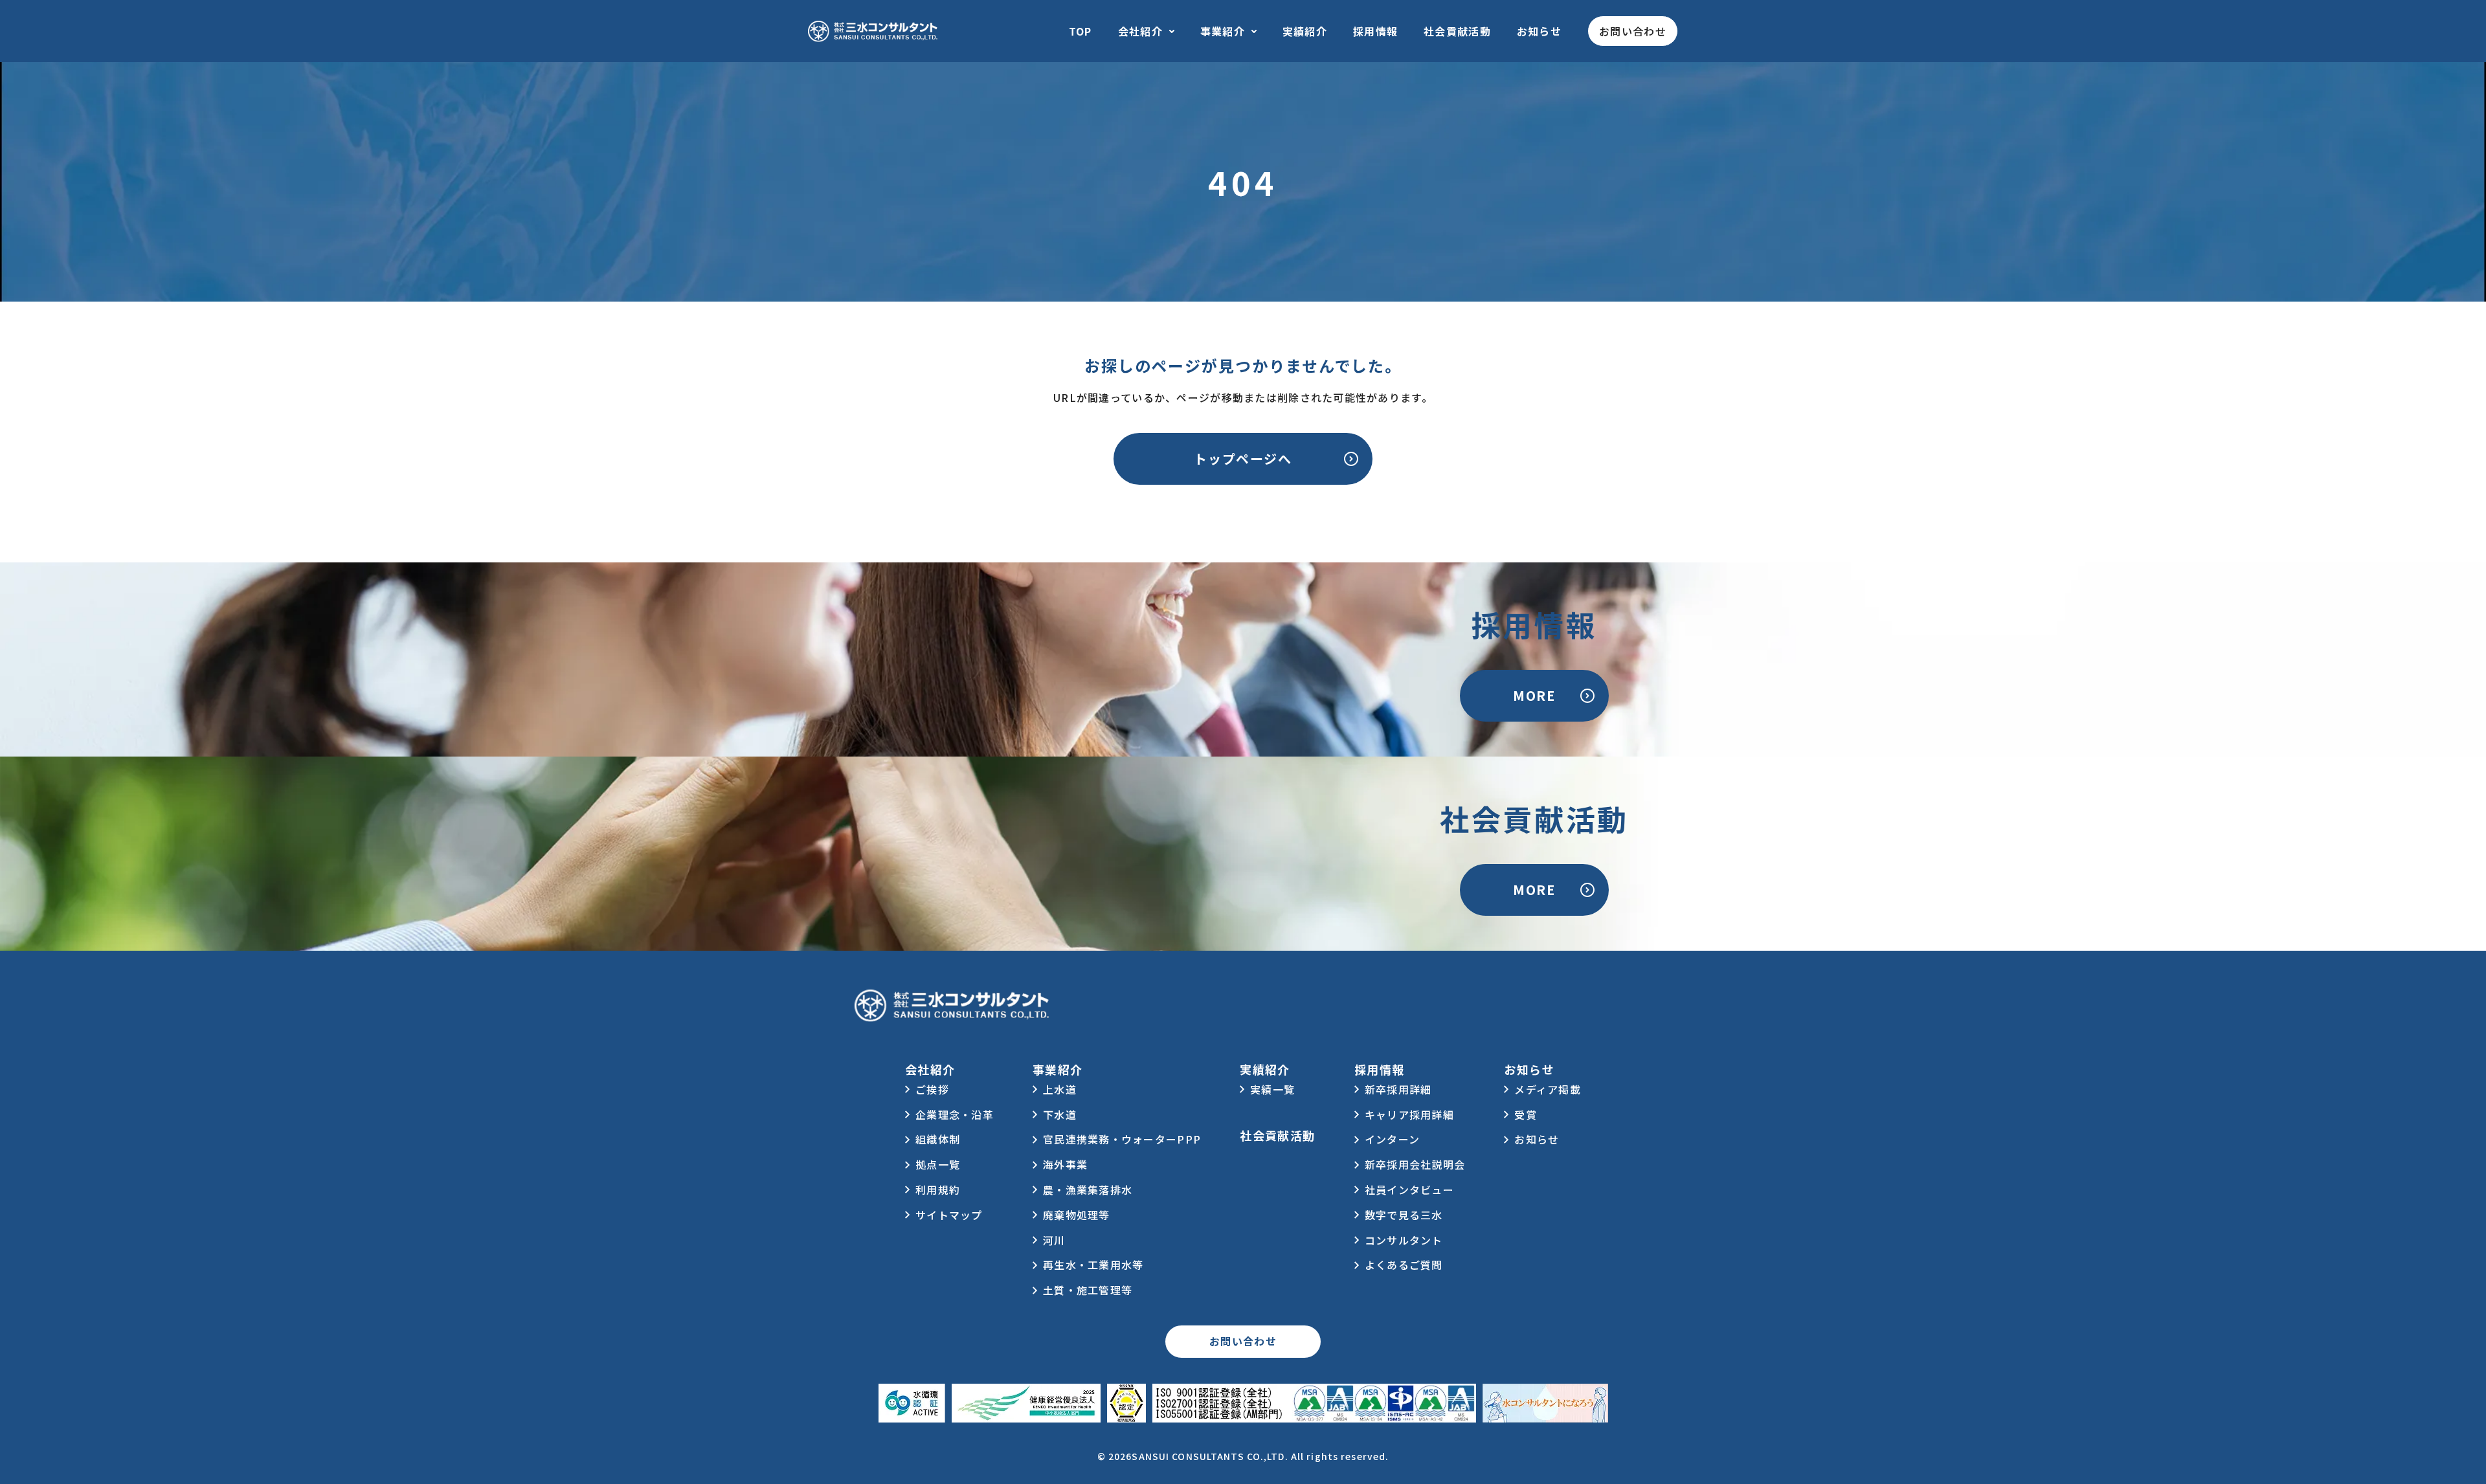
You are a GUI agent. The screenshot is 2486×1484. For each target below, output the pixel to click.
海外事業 (1065, 1164)
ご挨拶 (932, 1089)
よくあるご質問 (1404, 1265)
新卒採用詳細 (1398, 1089)
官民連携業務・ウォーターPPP (1122, 1139)
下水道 (1060, 1114)
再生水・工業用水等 (1093, 1265)
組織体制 (938, 1139)
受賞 (1526, 1114)
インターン (1392, 1139)
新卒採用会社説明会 (1415, 1164)
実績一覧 (1272, 1089)
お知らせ (1539, 31)
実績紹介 (1305, 31)
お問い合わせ (1633, 31)
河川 (1054, 1240)
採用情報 (1375, 31)
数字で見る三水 (1404, 1215)
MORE (1534, 695)
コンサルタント (1404, 1240)
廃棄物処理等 (1077, 1215)
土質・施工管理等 (1088, 1290)
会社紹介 (1140, 31)
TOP (1081, 31)
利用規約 (938, 1190)
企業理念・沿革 (955, 1114)
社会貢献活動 (1457, 31)
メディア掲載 (1548, 1089)
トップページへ (1243, 459)
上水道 (1060, 1089)
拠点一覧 (938, 1164)
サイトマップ (949, 1215)
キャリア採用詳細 (1409, 1114)
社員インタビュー (1409, 1190)
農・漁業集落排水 (1088, 1190)
